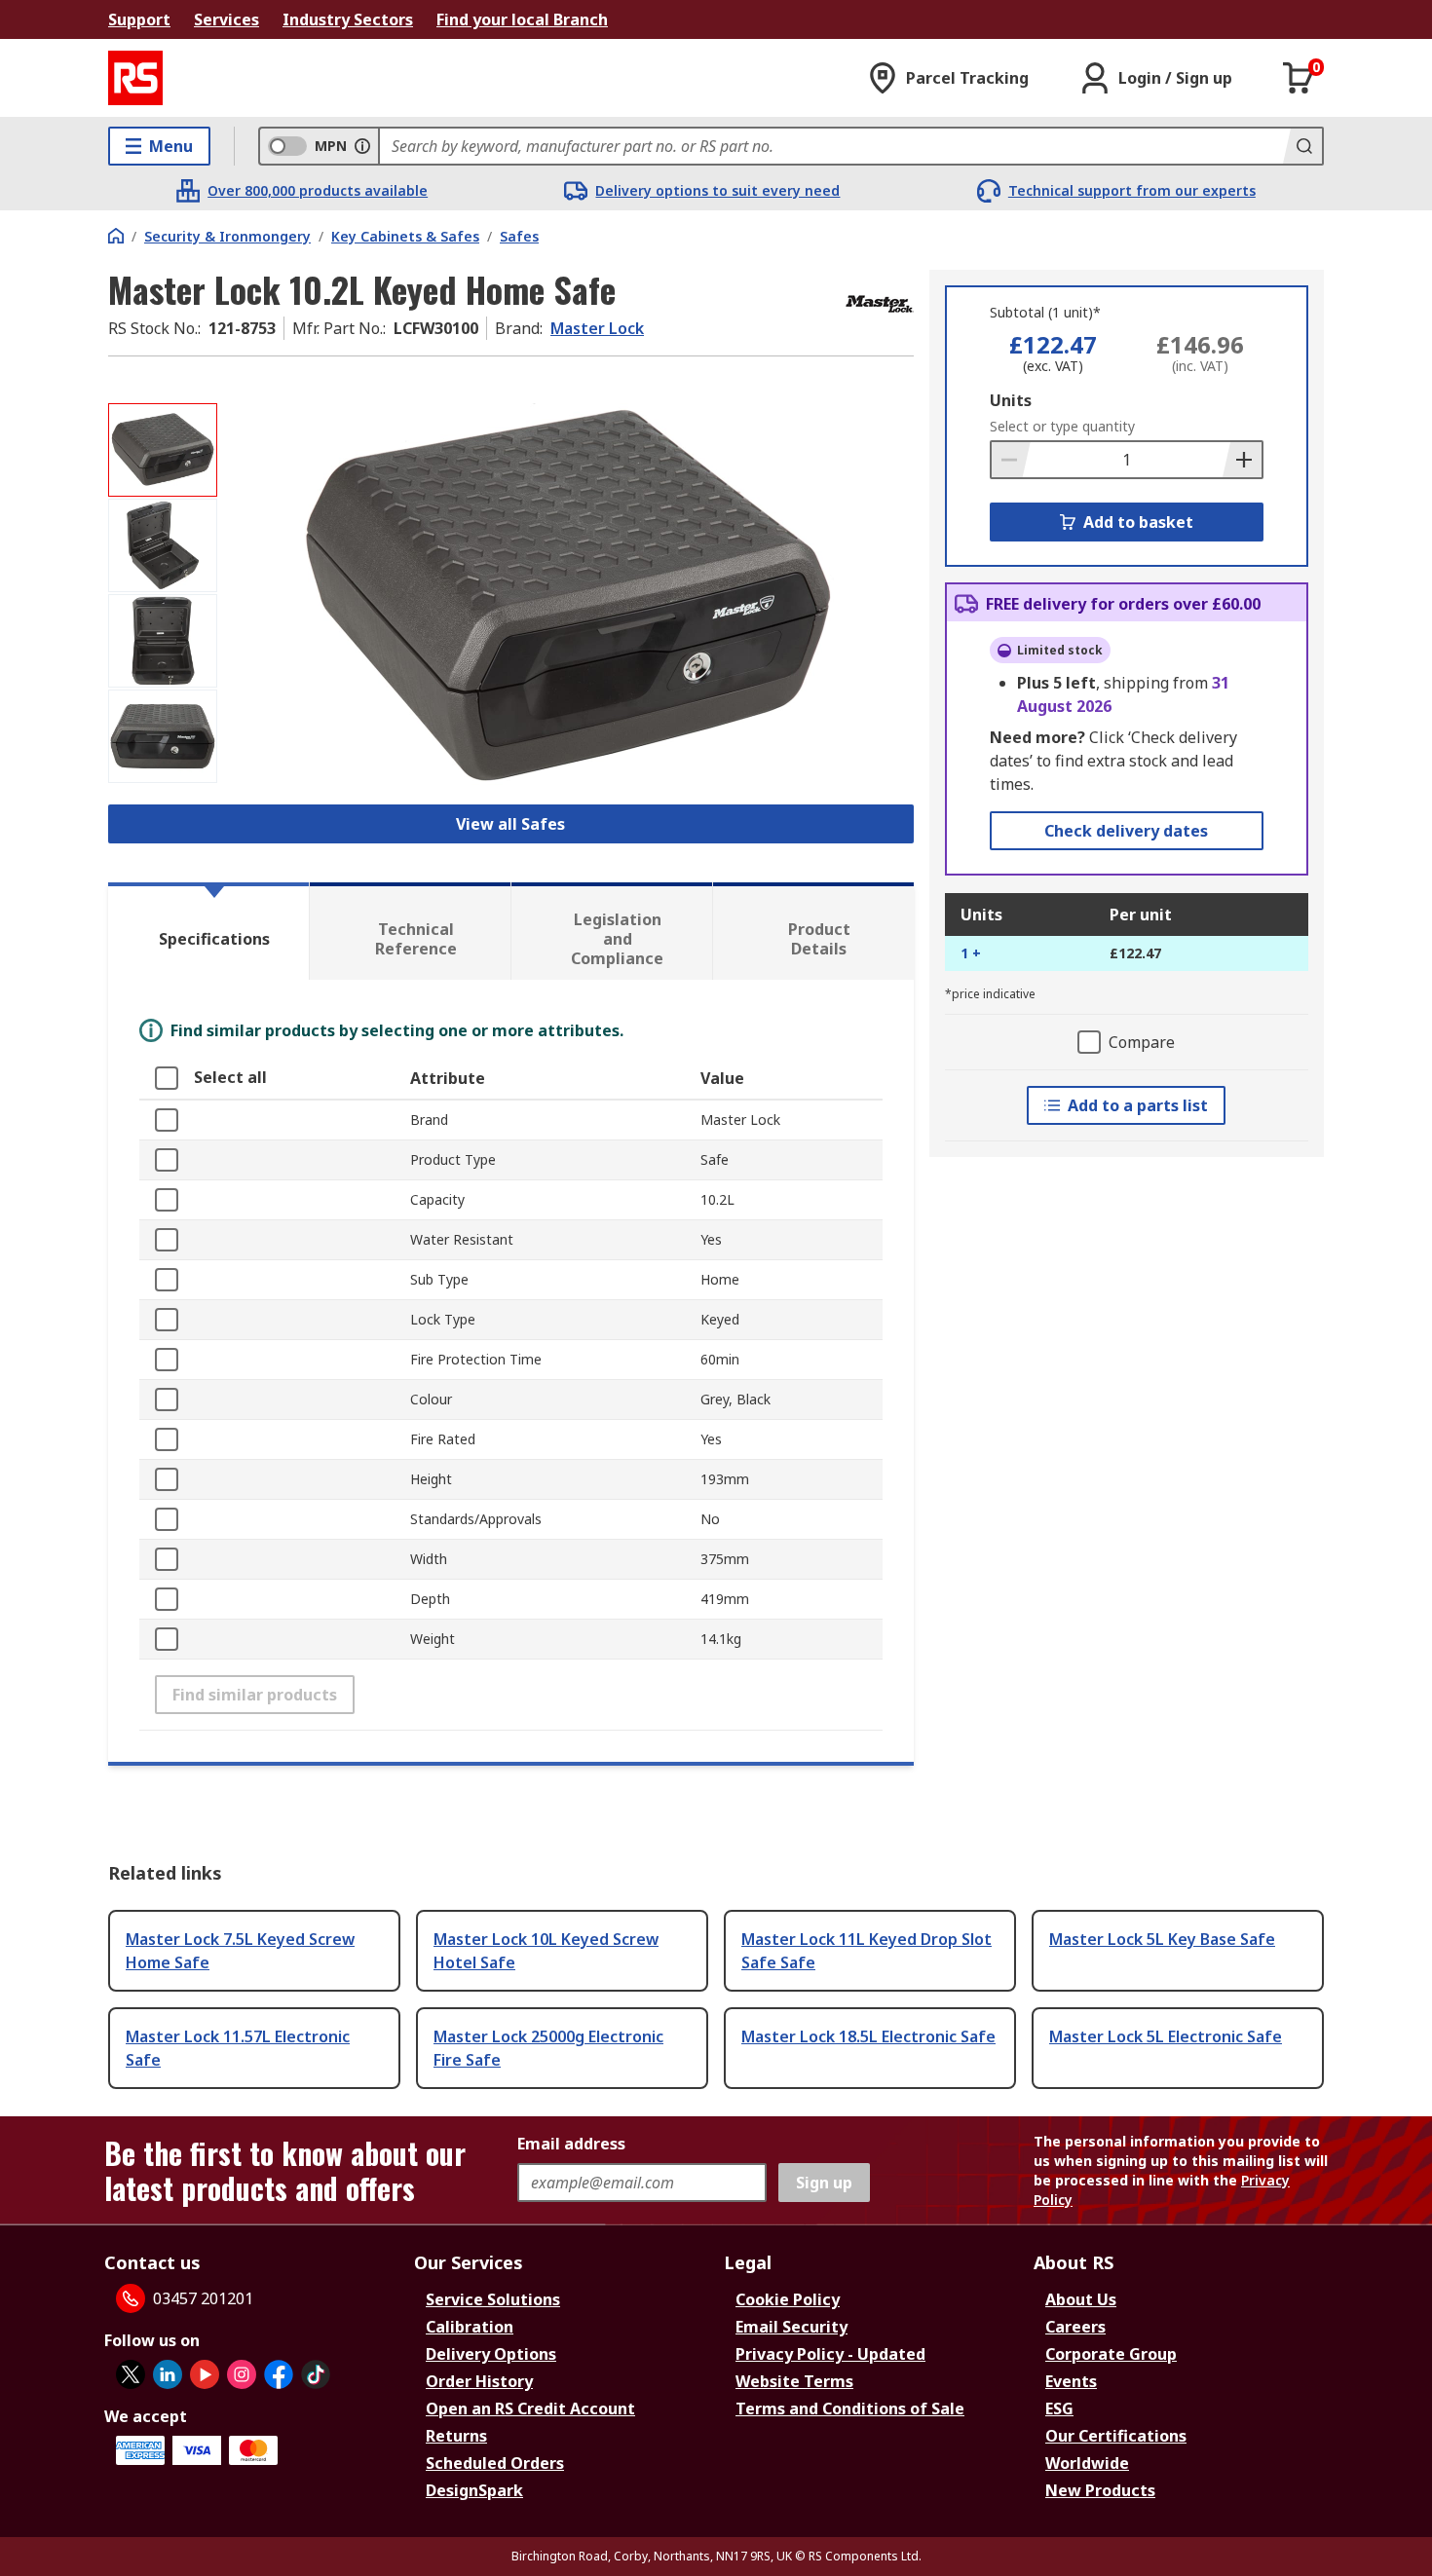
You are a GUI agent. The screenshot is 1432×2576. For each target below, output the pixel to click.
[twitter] (131, 2374)
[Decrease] (1011, 460)
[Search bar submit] (1302, 146)
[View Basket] (1299, 78)
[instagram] (242, 2374)
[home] (116, 236)
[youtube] (205, 2374)
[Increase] (1242, 460)
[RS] (135, 78)
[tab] (208, 931)
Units (1011, 400)
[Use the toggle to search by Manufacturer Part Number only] (362, 146)
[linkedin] (168, 2374)
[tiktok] (316, 2374)
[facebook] (279, 2374)
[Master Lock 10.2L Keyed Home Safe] (568, 597)
